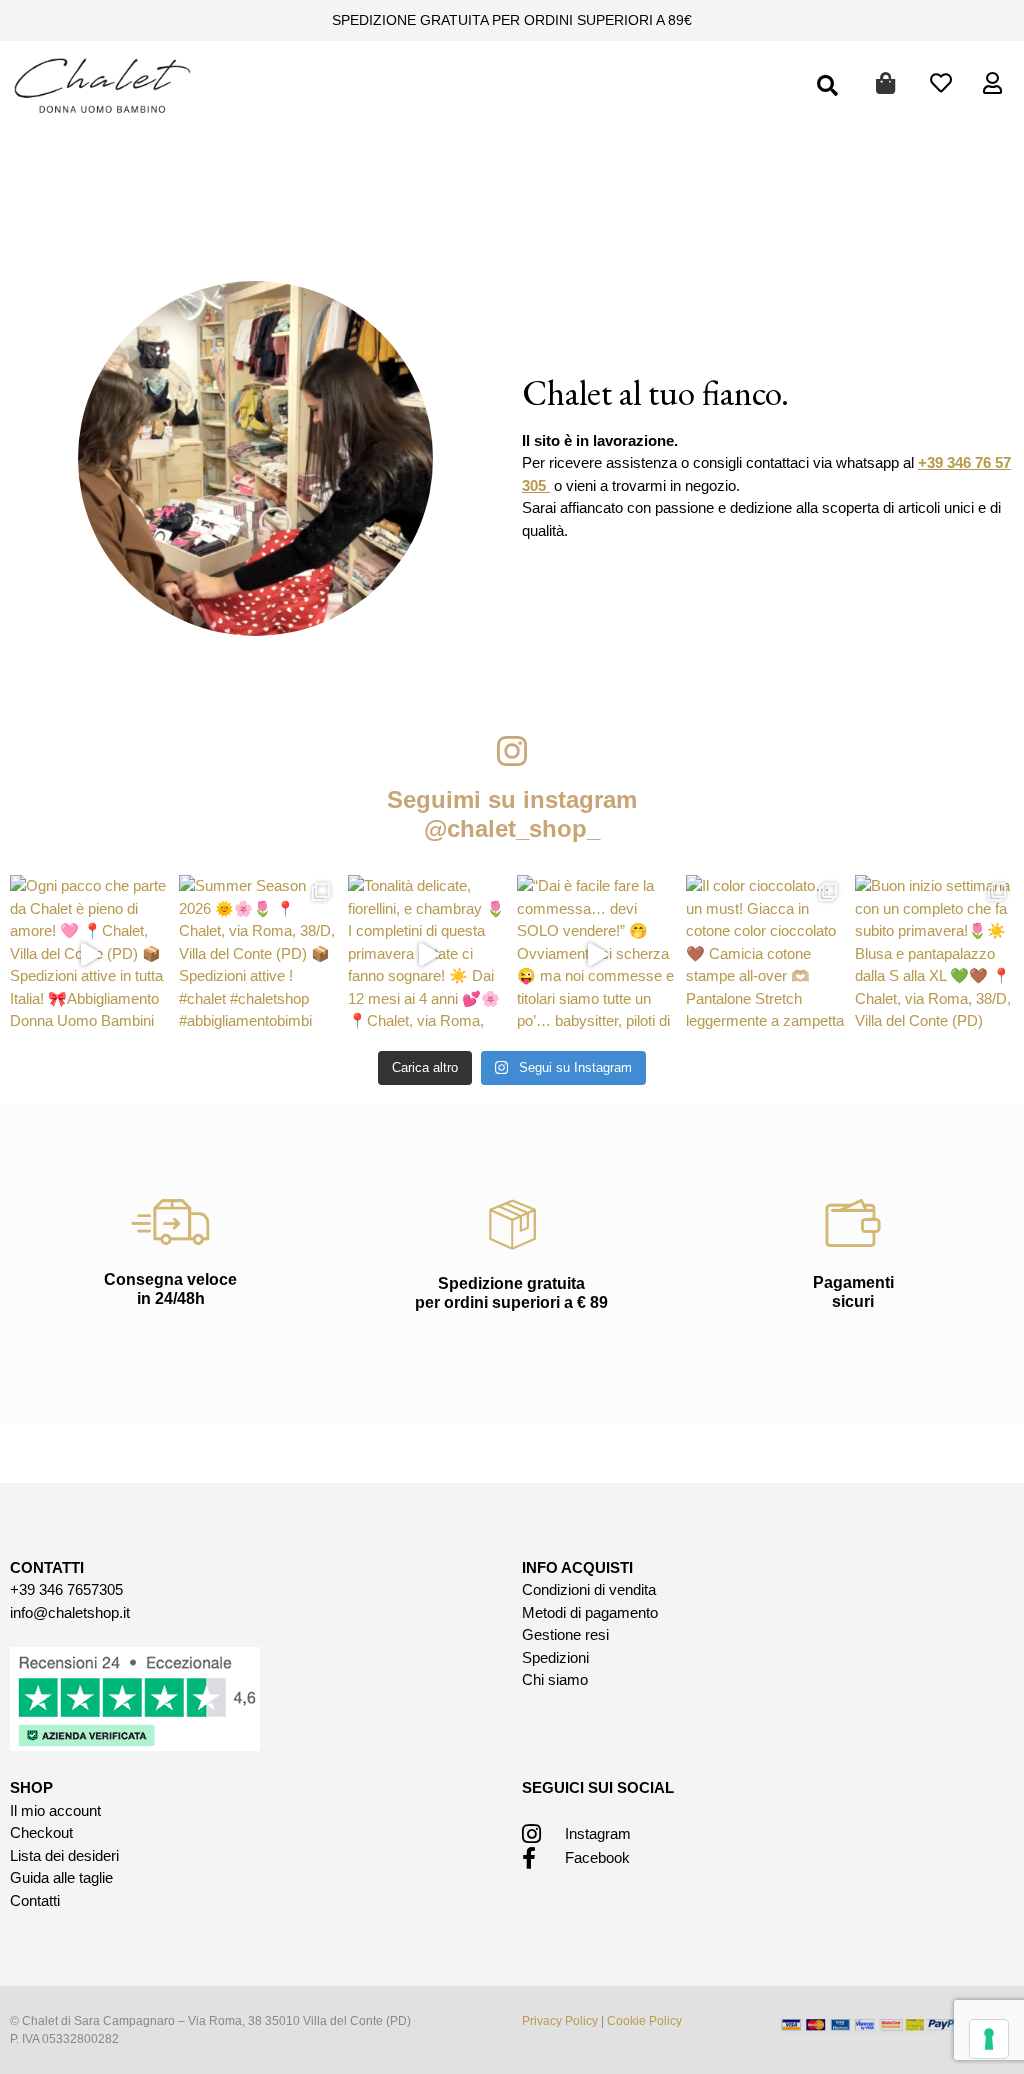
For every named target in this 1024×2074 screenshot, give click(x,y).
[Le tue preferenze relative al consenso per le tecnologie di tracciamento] (989, 2039)
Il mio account (55, 1810)
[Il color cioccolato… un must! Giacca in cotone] (765, 954)
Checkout (41, 1832)
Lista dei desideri (64, 1855)
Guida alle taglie (61, 1877)
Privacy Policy (560, 2021)
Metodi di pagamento (590, 1612)
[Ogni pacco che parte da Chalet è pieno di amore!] (89, 954)
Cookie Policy (644, 2021)
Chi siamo (555, 1679)
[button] (828, 86)
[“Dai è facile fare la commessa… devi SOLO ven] (596, 954)
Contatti (35, 1900)
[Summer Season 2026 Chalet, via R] (258, 954)
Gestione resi (565, 1634)
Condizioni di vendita (589, 1589)
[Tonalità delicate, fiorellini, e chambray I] (427, 954)
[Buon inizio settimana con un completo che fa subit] (934, 954)
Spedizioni (555, 1657)
